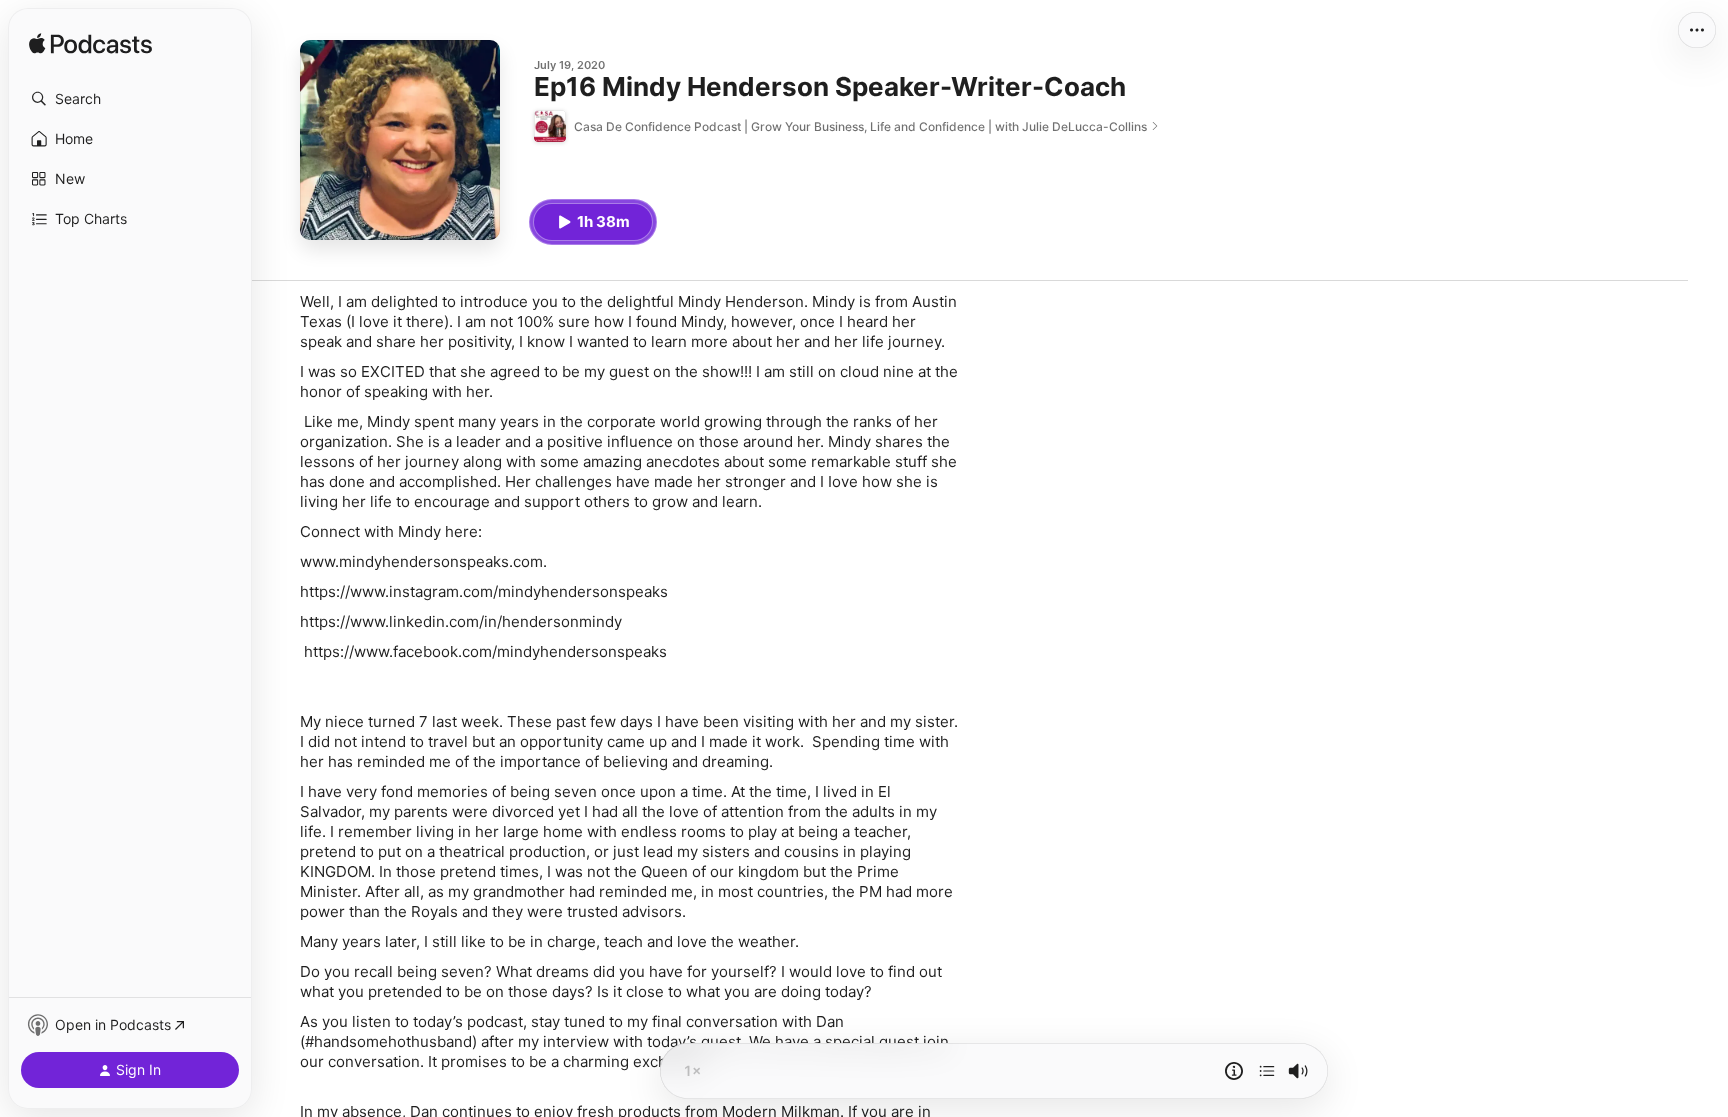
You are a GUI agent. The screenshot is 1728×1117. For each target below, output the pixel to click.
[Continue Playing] (1267, 1071)
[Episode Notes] (1234, 1071)
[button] (130, 99)
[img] (90, 45)
